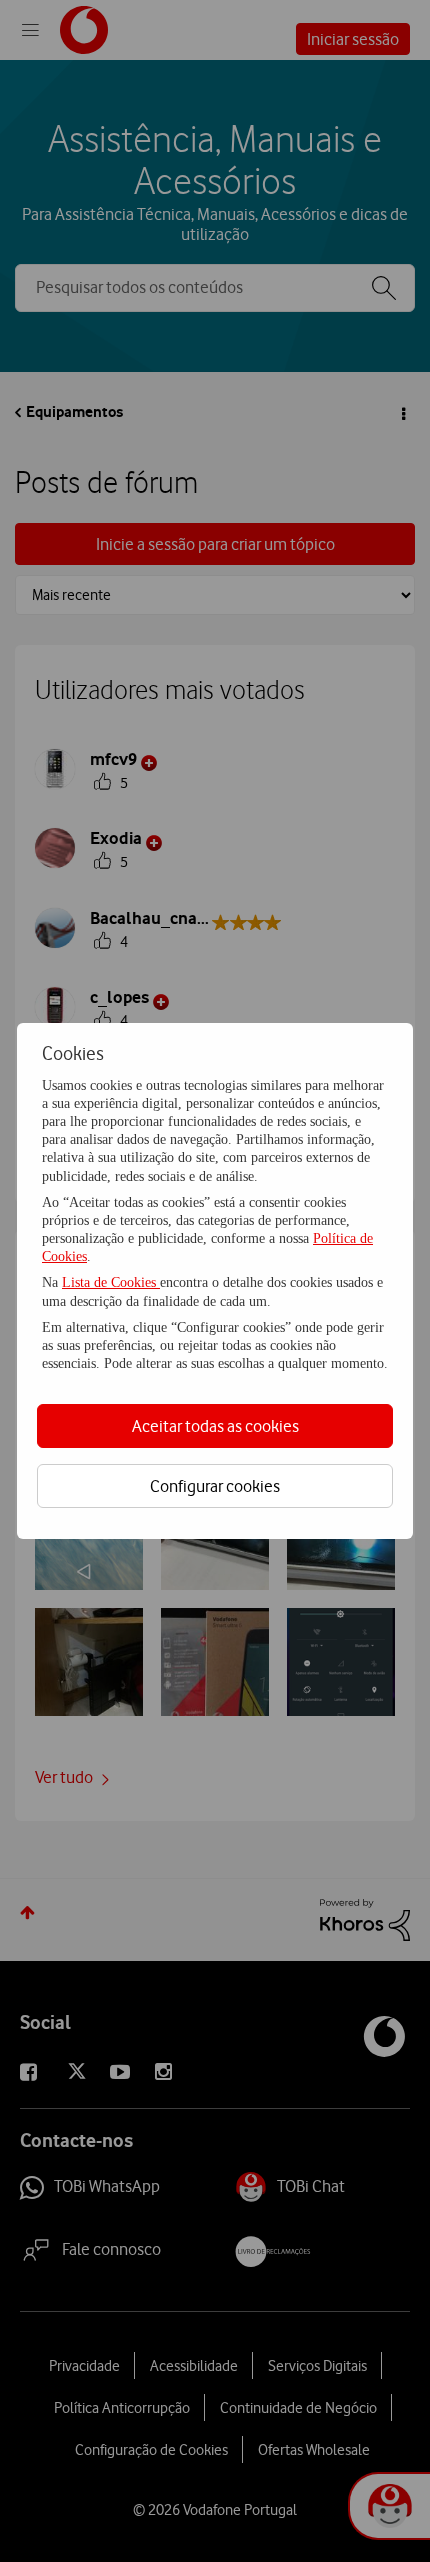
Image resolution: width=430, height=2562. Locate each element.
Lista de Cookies (111, 1282)
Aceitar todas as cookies (215, 1426)
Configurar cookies (215, 1486)
